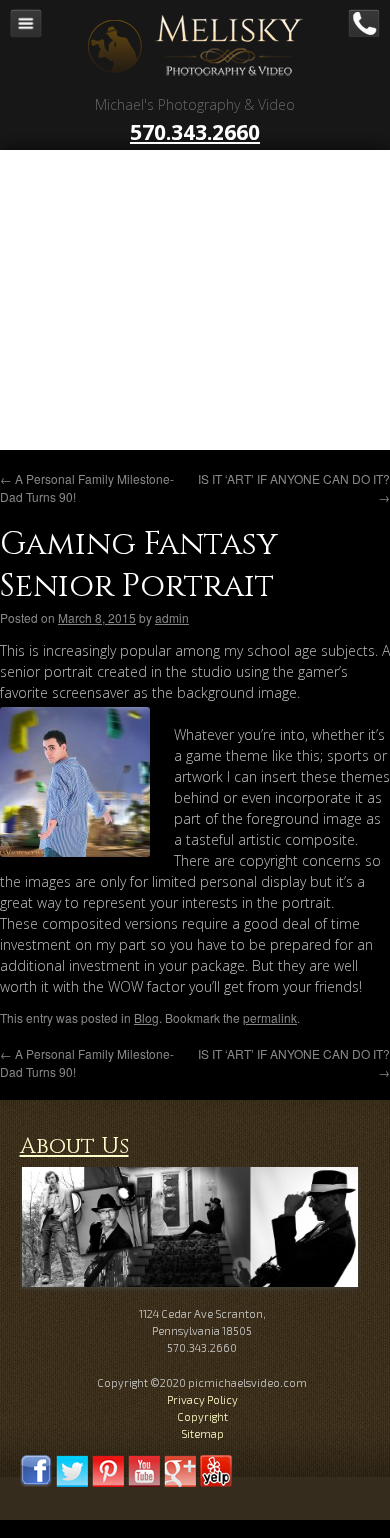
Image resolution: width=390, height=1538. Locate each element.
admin (172, 617)
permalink (270, 1017)
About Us (74, 1146)
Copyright (202, 1416)
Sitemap (202, 1433)
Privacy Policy (202, 1399)
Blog (146, 1017)
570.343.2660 (195, 132)
